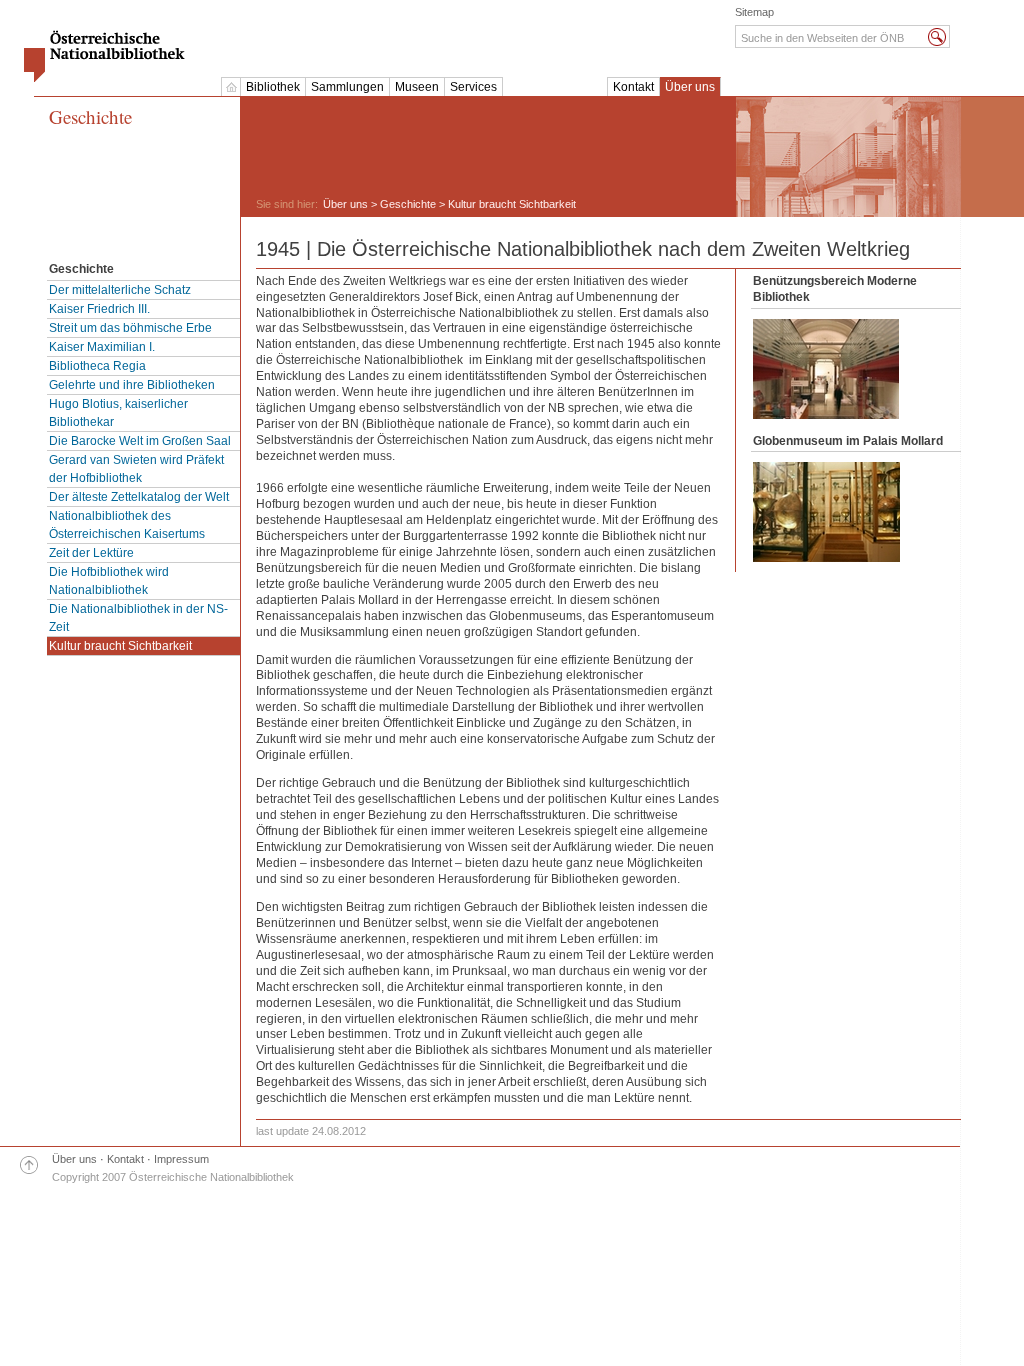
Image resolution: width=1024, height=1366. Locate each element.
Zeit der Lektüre (91, 553)
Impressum (181, 1159)
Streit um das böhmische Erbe (130, 328)
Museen (417, 87)
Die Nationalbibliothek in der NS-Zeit (138, 618)
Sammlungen (347, 87)
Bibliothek (273, 87)
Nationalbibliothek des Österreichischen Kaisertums (127, 525)
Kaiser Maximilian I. (102, 347)
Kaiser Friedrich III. (99, 309)
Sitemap (754, 12)
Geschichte (90, 117)
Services (473, 87)
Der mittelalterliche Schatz (120, 290)
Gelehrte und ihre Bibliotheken (132, 385)
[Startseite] (231, 87)
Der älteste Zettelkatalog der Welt (139, 497)
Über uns (690, 87)
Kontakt (633, 87)
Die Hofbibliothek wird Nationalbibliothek (109, 581)
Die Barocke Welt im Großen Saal (140, 441)
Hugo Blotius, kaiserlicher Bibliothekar (118, 413)
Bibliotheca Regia (97, 366)
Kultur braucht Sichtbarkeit (120, 646)
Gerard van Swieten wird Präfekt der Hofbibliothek (136, 469)
